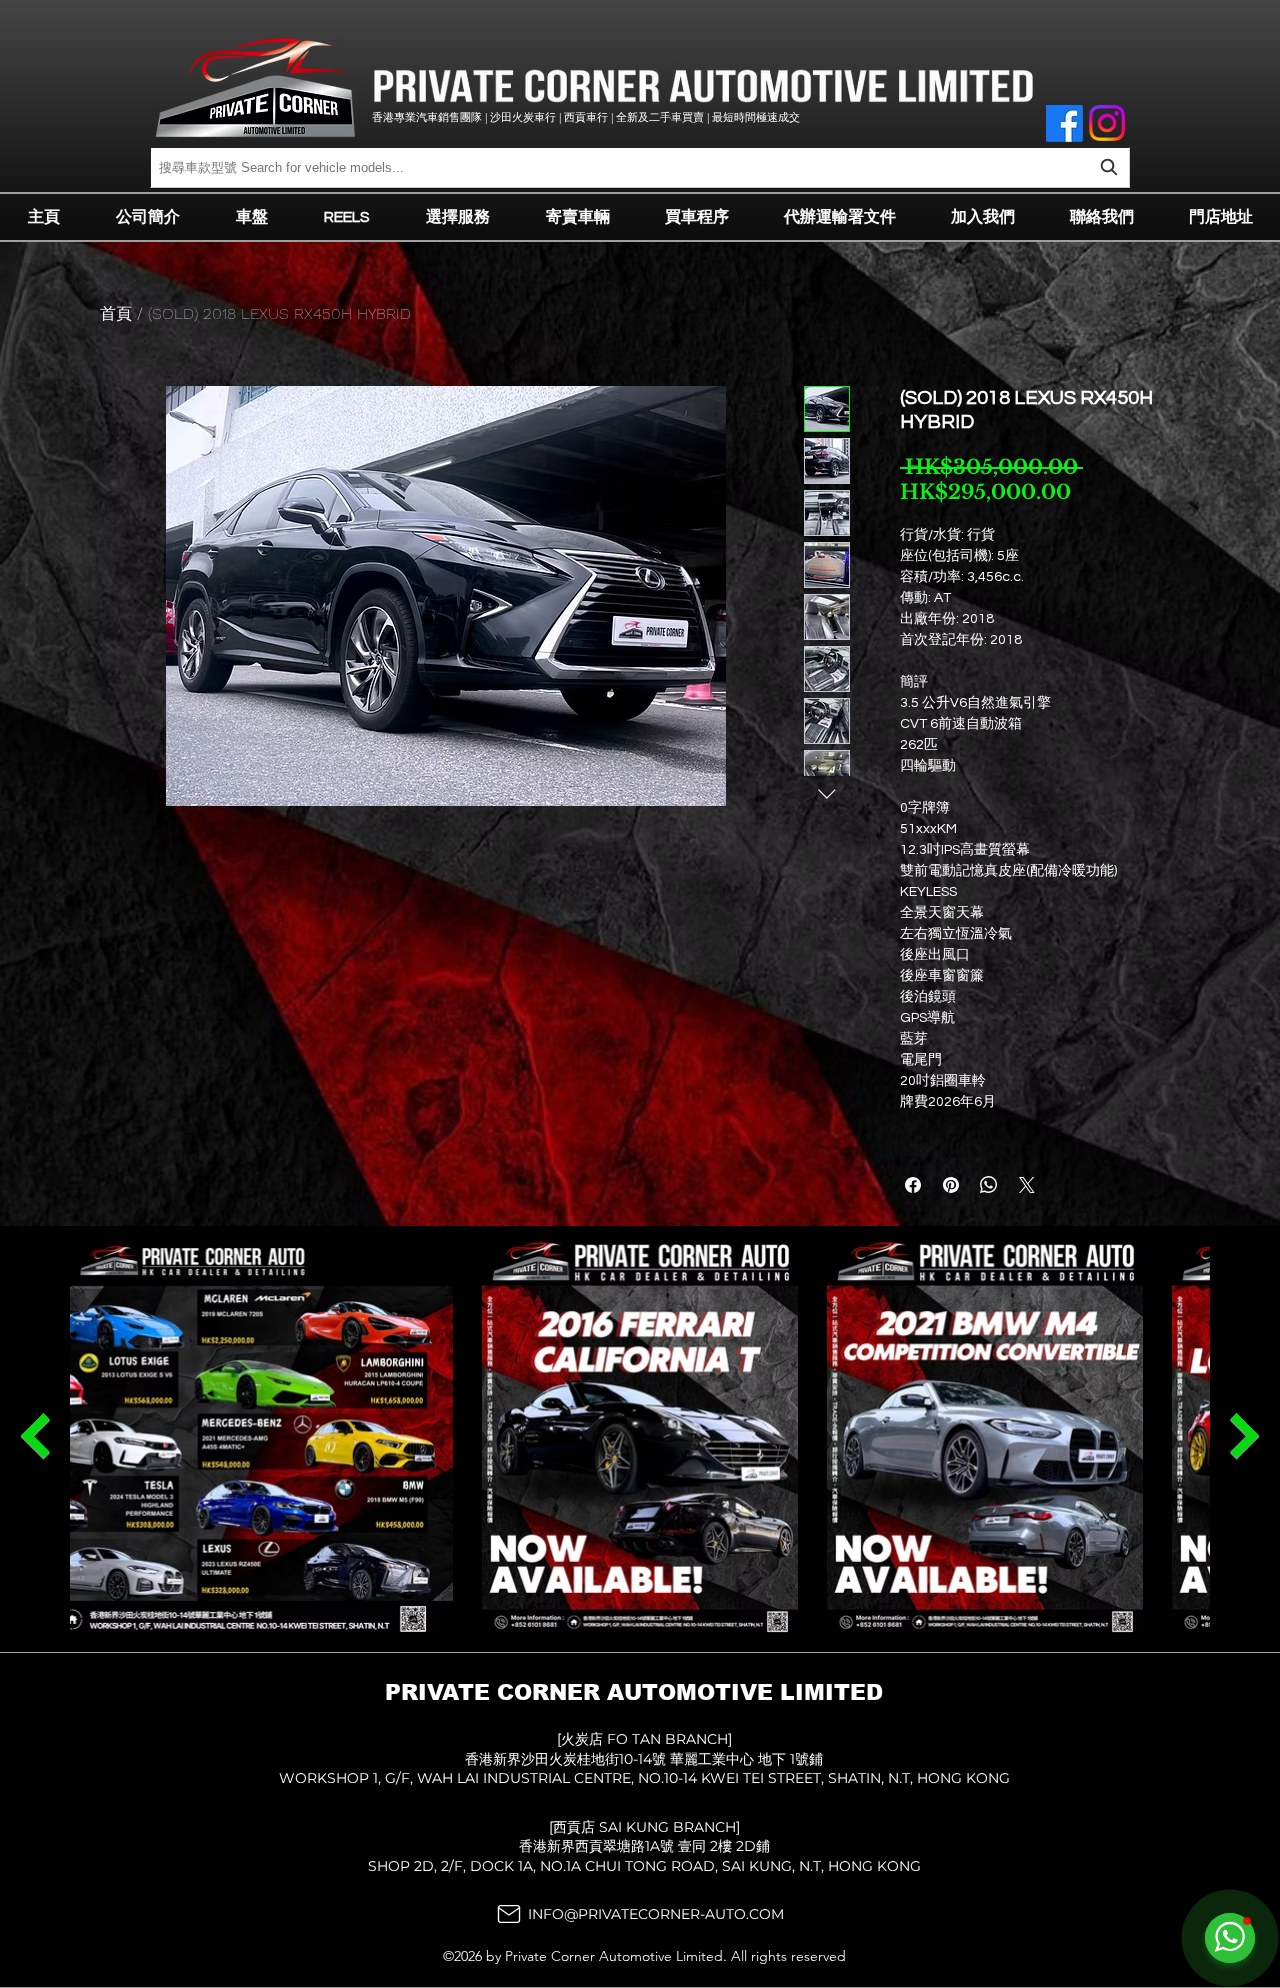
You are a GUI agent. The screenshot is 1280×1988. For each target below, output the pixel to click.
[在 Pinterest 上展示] (951, 1185)
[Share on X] (1027, 1185)
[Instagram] (1107, 123)
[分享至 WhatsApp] (989, 1185)
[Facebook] (1064, 123)
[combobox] (640, 167)
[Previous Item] (1245, 1436)
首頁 (116, 313)
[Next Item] (35, 1436)
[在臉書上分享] (913, 1185)
